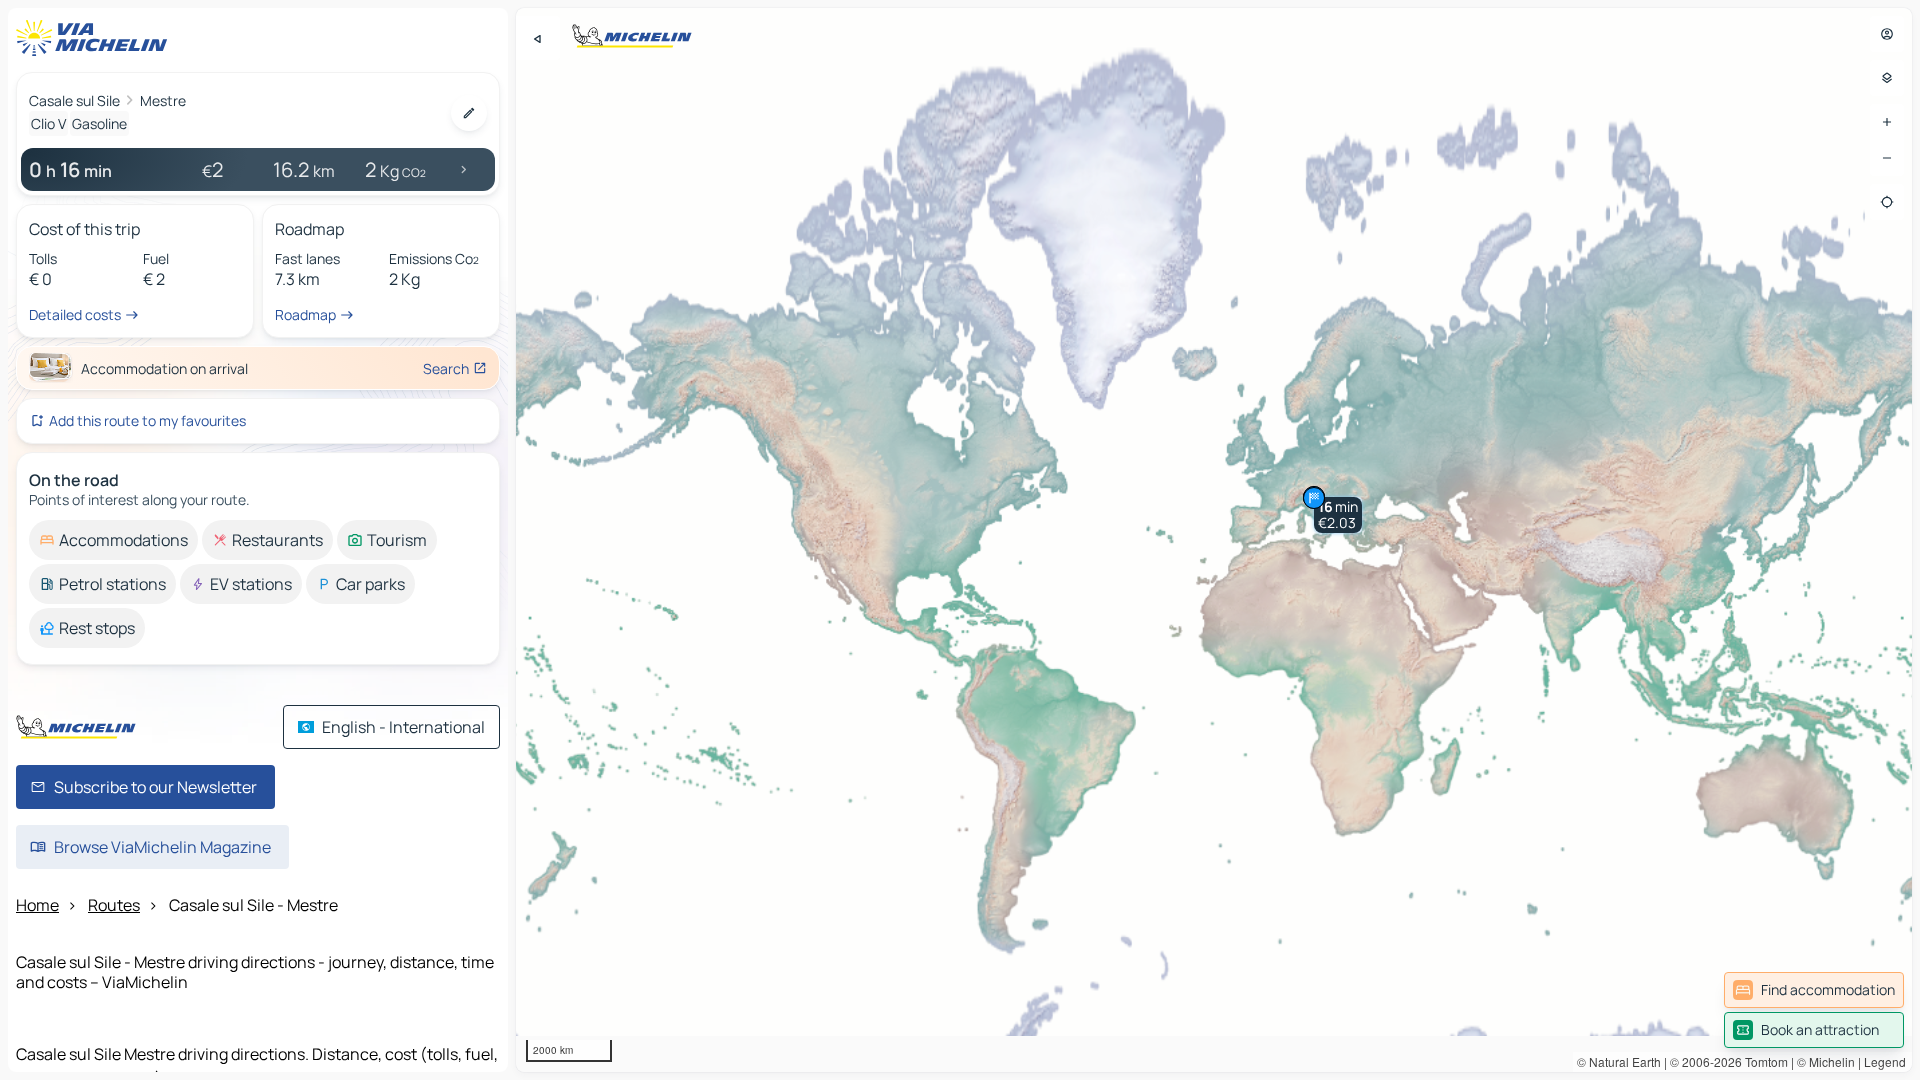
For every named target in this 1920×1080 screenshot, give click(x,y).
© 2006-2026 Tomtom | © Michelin (1762, 1061)
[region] (1214, 540)
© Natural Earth (1619, 1061)
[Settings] (1887, 78)
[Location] (1887, 202)
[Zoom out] (1887, 158)
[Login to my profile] (1887, 34)
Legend (1885, 1061)
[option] (113, 540)
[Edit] (469, 113)
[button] (1338, 515)
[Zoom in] (1887, 122)
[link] (1814, 990)
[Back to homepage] (96, 38)
